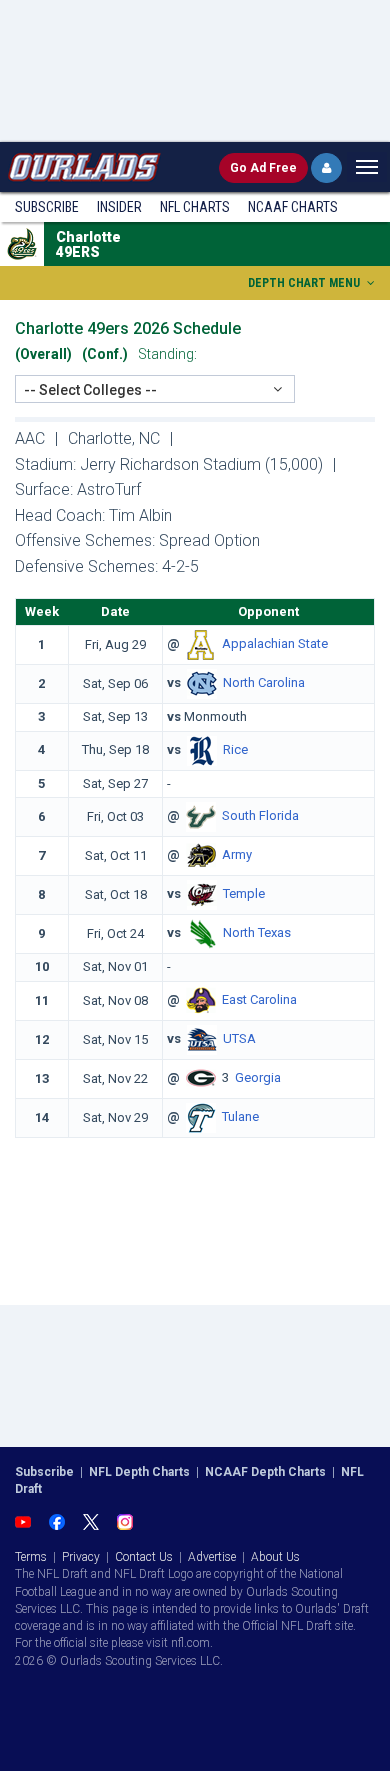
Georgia (258, 1077)
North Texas (257, 933)
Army (237, 855)
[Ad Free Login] (326, 168)
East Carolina (259, 999)
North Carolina (264, 683)
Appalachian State (275, 644)
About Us (275, 1557)
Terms (31, 1557)
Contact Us (144, 1557)
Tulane (240, 1116)
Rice (235, 749)
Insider (119, 207)
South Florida (260, 816)
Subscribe (47, 207)
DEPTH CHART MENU (305, 283)
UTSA (239, 1038)
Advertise (212, 1557)
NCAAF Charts (293, 207)
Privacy (81, 1557)
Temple (244, 894)
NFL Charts (195, 207)
